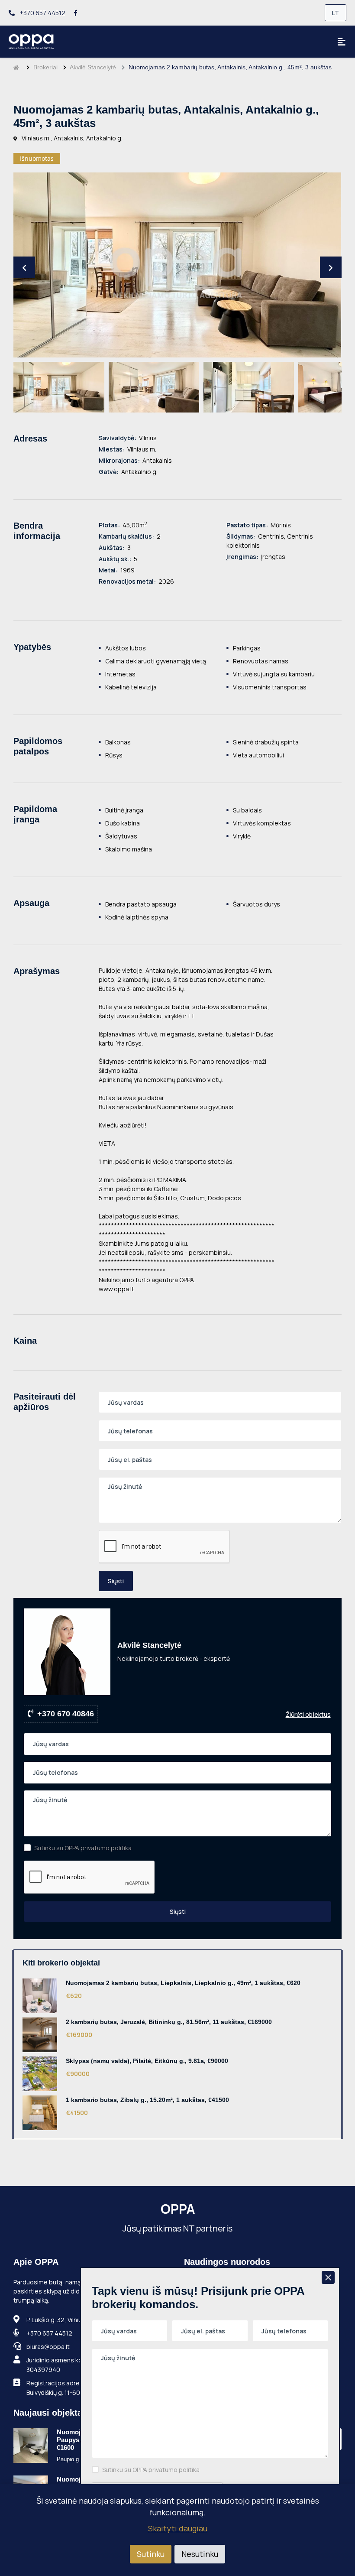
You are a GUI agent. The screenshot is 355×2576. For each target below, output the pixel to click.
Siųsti (116, 1581)
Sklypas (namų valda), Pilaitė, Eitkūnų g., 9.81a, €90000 (147, 2061)
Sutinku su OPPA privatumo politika (83, 1848)
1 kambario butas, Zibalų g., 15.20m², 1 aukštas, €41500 (147, 2100)
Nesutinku (200, 2554)
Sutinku (151, 2554)
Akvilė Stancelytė (93, 67)
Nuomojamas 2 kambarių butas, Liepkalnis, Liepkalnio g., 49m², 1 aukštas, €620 (183, 1983)
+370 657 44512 (42, 13)
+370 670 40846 (66, 1714)
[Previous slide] (24, 267)
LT (336, 13)
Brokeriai (45, 67)
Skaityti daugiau (178, 2528)
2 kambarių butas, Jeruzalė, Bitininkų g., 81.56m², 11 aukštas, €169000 (169, 2022)
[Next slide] (331, 267)
